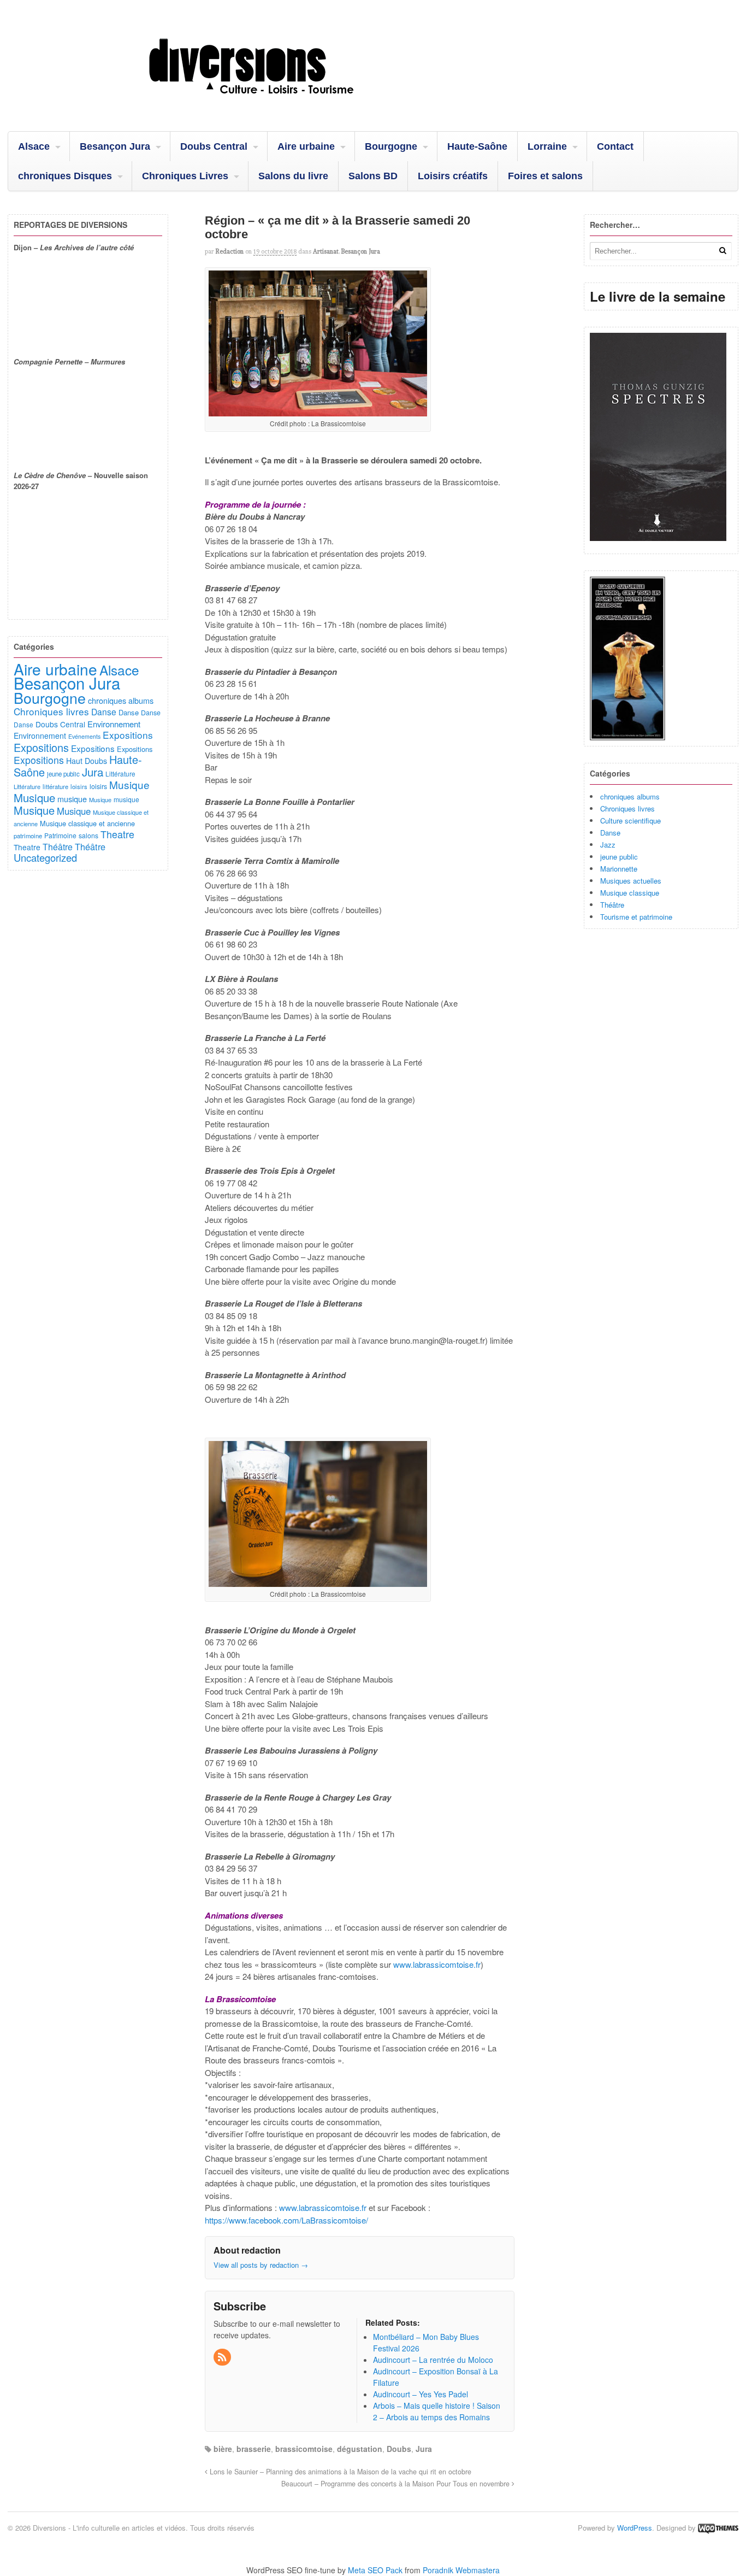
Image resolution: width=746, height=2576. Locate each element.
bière (223, 2449)
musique (72, 799)
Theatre (117, 834)
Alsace (34, 146)
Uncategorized (45, 857)
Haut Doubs (87, 761)
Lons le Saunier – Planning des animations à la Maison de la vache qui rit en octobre (339, 2472)
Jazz (608, 845)
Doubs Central (214, 146)
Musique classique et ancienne (87, 823)
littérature (55, 786)
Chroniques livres (627, 808)
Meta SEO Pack (375, 2570)
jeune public (619, 857)
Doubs (399, 2449)
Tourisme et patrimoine (636, 917)
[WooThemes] (718, 2528)
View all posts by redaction (261, 2265)
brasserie (254, 2449)
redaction (230, 251)
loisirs (79, 786)
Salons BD (373, 176)
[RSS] (223, 2357)
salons (88, 835)
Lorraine (547, 146)
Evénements (84, 736)
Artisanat (326, 251)
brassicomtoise (304, 2449)
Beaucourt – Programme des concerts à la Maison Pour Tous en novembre (396, 2484)
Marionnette (619, 869)
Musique (129, 784)
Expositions (128, 735)
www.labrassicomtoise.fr (437, 1964)
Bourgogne (391, 146)
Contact (615, 146)
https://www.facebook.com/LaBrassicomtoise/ (286, 2220)
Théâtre (612, 905)
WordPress (635, 2528)
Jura (424, 2449)
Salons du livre (293, 176)
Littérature (120, 774)
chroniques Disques (65, 176)
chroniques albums (630, 796)
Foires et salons (545, 176)
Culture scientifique (630, 821)
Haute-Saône (477, 146)
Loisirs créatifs (453, 176)
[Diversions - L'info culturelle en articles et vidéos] (281, 103)
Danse (610, 833)
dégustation (360, 2449)
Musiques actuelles (631, 881)
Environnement (114, 724)
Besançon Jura (115, 146)
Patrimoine (60, 835)
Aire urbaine (306, 146)
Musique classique (630, 893)
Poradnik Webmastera (461, 2570)
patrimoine (28, 836)
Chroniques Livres (185, 176)
